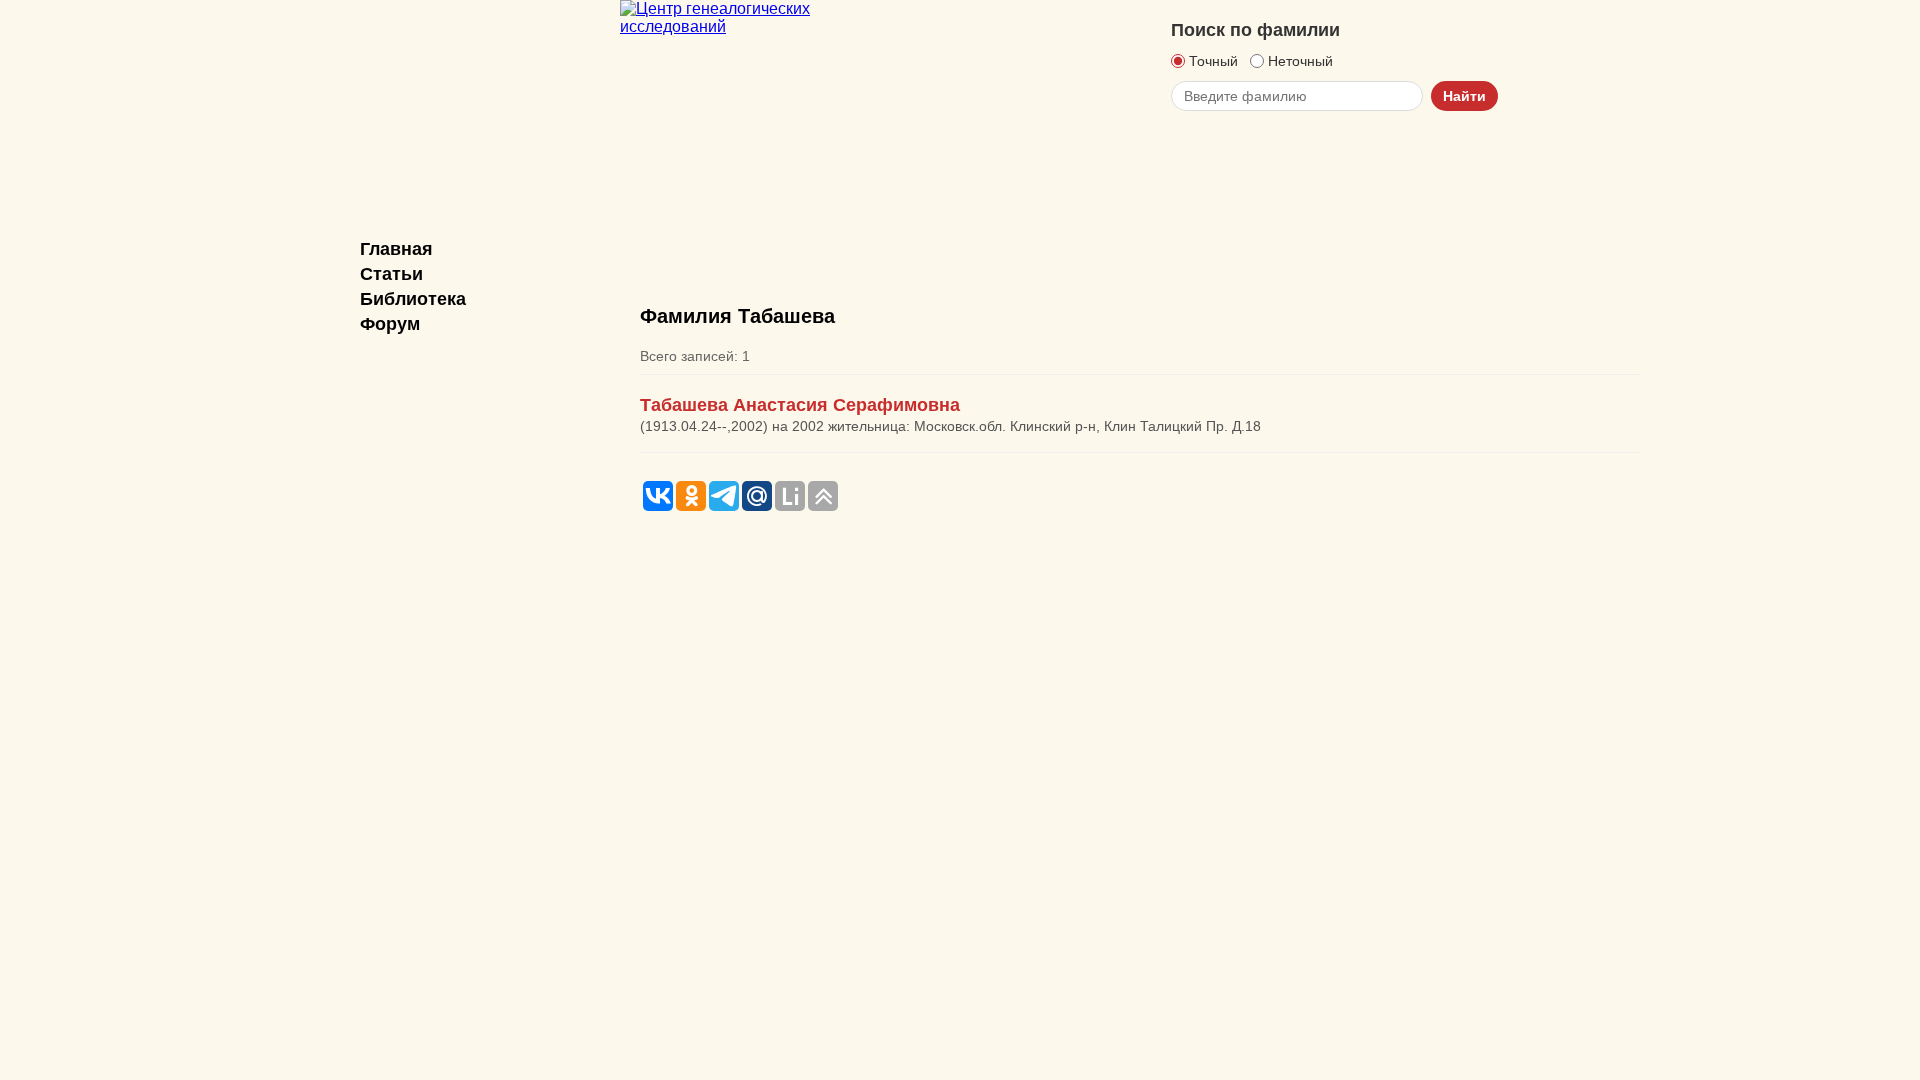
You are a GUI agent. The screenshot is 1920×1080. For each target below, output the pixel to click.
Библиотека (413, 299)
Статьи (391, 274)
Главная (396, 249)
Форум (390, 324)
